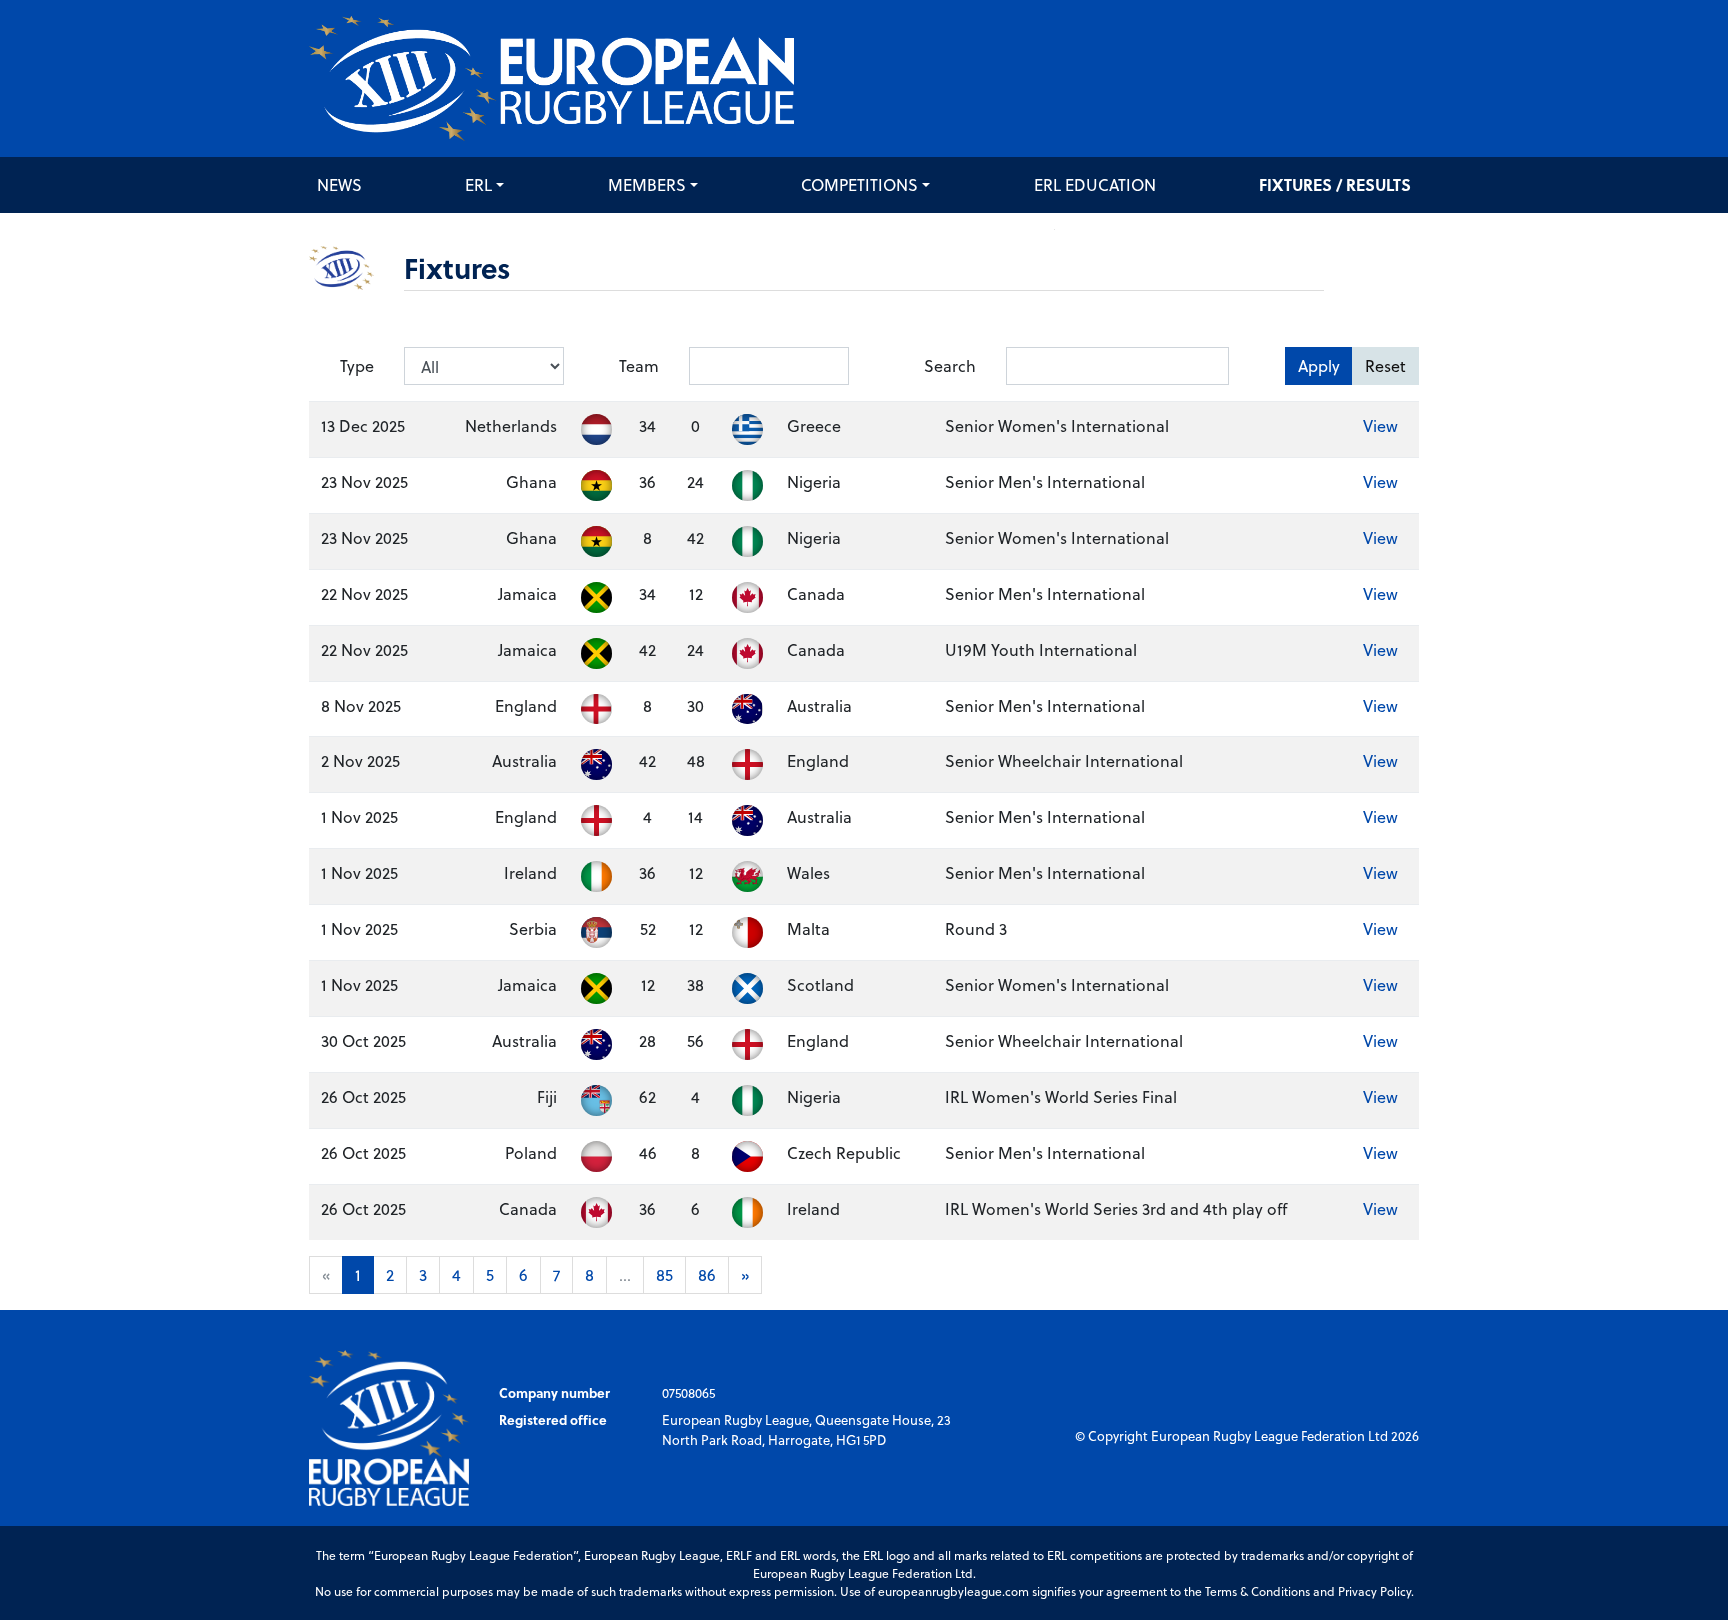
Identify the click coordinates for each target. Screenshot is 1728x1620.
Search (950, 365)
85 (664, 1274)
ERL (478, 184)
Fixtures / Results (1335, 184)
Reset (1385, 365)
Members (647, 184)
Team (639, 365)
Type (357, 365)
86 (707, 1274)
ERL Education (1095, 184)
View (1380, 425)
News (339, 184)
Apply (1319, 365)
